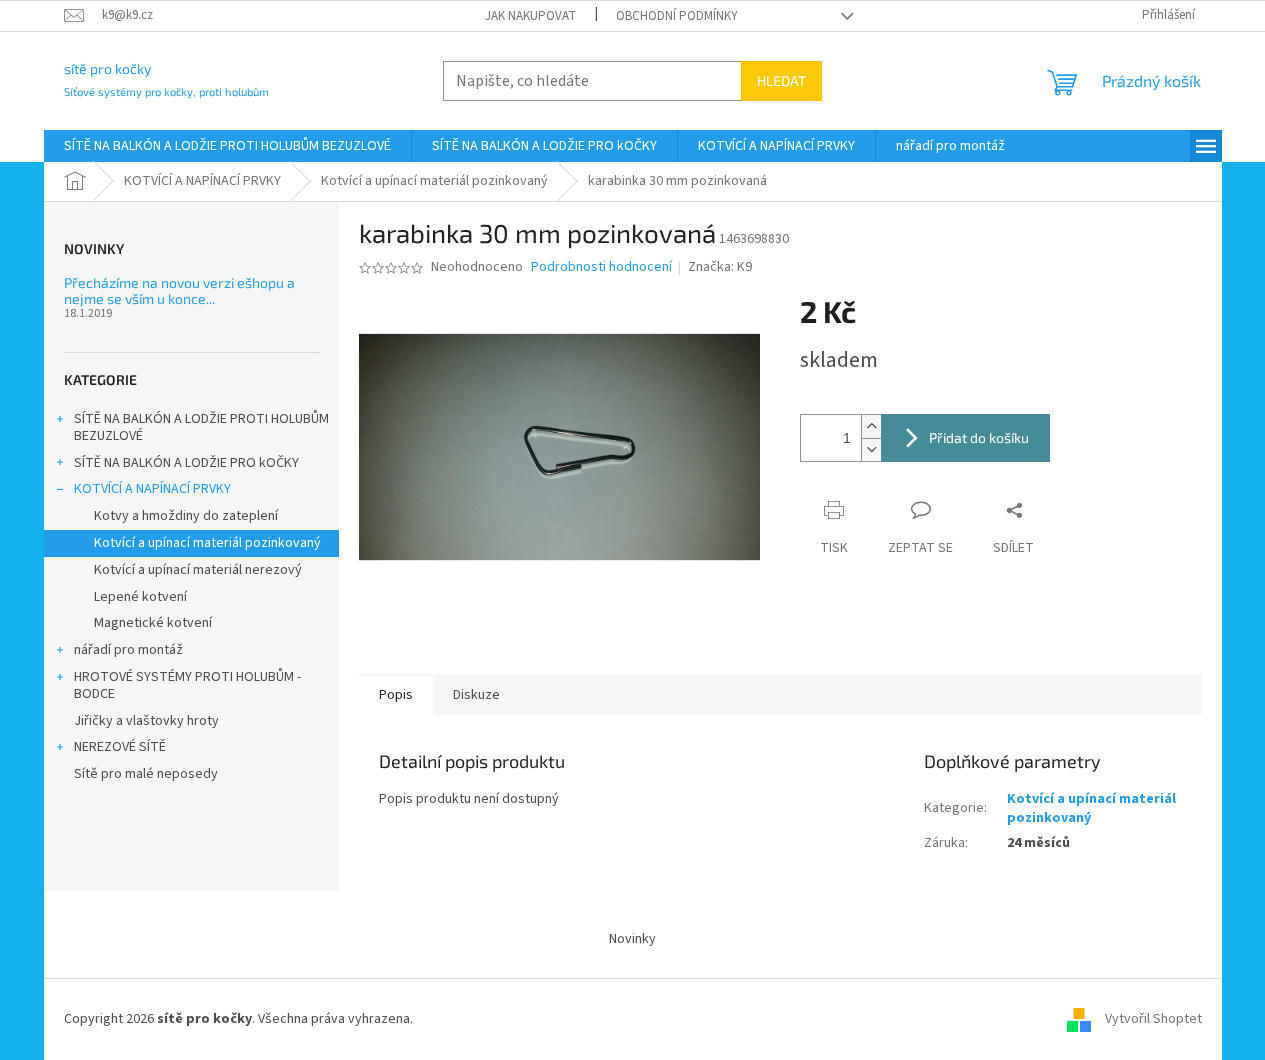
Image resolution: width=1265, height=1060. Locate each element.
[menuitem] (227, 146)
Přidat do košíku (979, 437)
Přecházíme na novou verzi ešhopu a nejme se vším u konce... (179, 290)
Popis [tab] (396, 695)
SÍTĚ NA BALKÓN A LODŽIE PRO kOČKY (186, 463)
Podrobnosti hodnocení (601, 267)
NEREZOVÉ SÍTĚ (120, 747)
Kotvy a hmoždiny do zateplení (186, 516)
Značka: (720, 267)
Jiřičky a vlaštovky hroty (146, 721)
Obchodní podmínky (677, 16)
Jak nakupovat (530, 16)
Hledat (781, 80)
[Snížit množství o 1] (871, 449)
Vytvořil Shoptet (1153, 1019)
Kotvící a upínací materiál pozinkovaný (207, 543)
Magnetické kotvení (153, 623)
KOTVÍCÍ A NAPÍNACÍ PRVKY (152, 489)
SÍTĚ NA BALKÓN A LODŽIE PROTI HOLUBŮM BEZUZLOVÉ (201, 427)
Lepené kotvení (140, 597)
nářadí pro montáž (128, 650)
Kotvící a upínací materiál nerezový (198, 570)
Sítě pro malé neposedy (146, 774)
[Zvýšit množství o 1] (871, 426)
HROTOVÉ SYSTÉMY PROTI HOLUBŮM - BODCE (187, 685)
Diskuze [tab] (476, 695)
